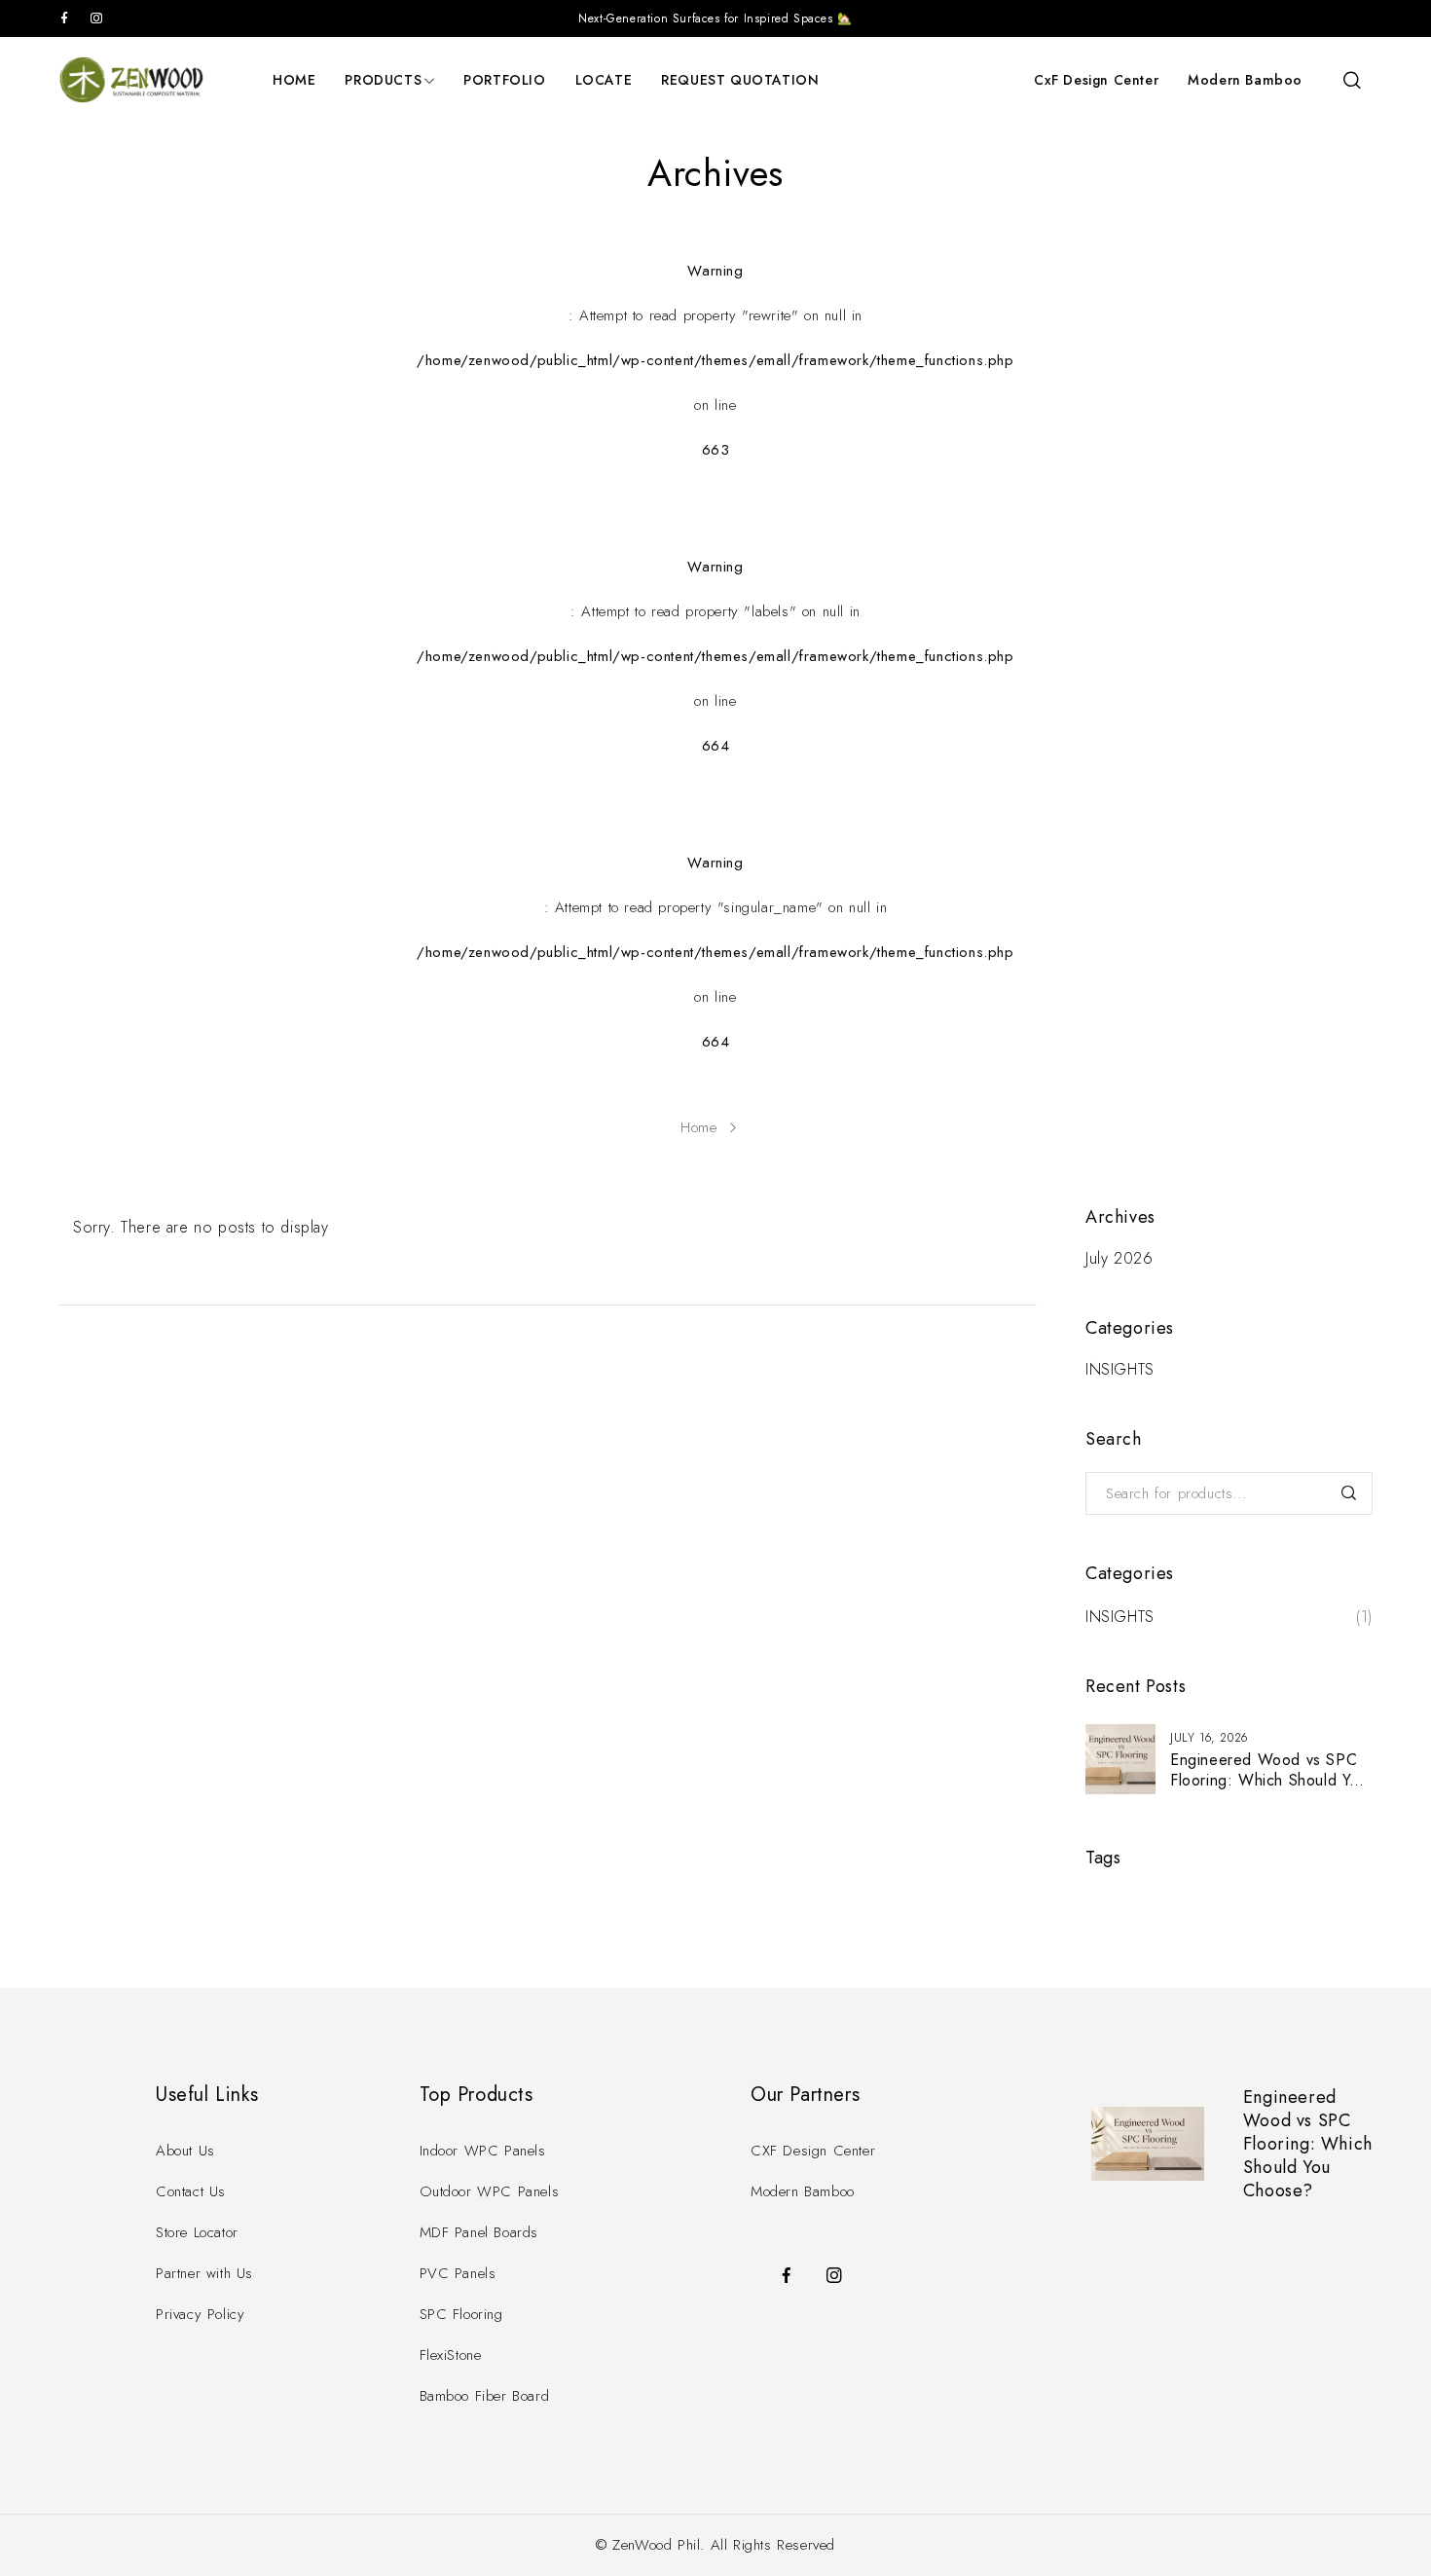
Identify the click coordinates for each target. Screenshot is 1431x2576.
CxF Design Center (1096, 80)
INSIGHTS (1120, 1370)
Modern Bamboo (1245, 80)
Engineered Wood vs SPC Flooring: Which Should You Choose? (1269, 1780)
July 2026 (1119, 1259)
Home (698, 1127)
